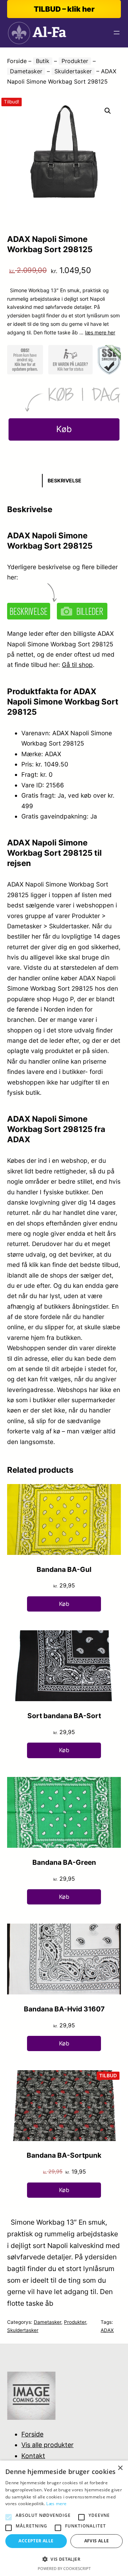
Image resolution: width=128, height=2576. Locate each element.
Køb (64, 429)
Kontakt (33, 2456)
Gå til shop (77, 665)
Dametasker (26, 71)
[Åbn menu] (117, 33)
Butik (43, 61)
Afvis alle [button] (97, 2541)
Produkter (75, 61)
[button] (108, 111)
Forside (17, 61)
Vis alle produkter (47, 2445)
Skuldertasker (73, 71)
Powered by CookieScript (64, 2568)
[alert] (64, 2518)
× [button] (120, 2468)
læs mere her (100, 332)
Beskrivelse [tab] (65, 480)
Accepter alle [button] (36, 2541)
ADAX (107, 2330)
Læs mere (56, 2504)
